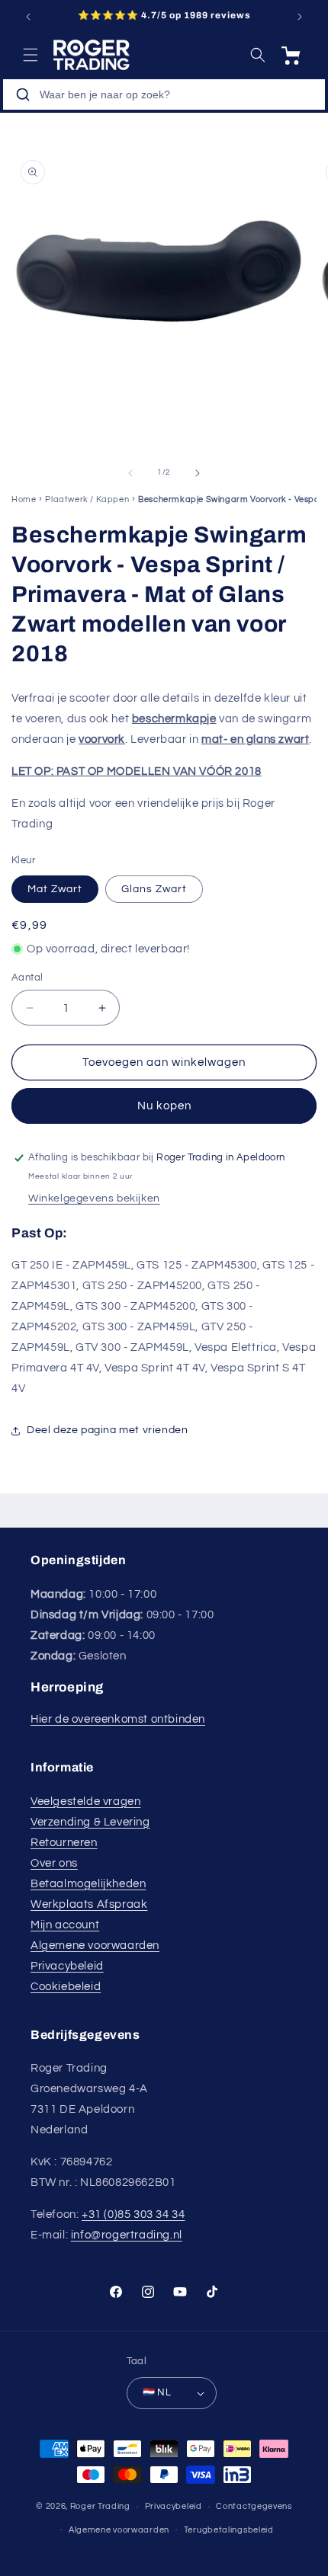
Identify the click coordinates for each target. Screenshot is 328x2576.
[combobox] (164, 94)
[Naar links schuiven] (130, 473)
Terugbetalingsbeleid (229, 2530)
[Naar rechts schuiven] (198, 473)
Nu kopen (164, 1106)
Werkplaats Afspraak (89, 1904)
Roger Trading (100, 2506)
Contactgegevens (254, 2506)
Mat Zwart (55, 889)
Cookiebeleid (66, 1987)
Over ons (54, 1863)
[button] (31, 55)
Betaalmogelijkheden (88, 1884)
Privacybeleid (67, 1966)
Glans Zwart (154, 889)
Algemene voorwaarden (95, 1946)
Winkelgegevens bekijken (94, 1198)
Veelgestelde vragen (85, 1802)
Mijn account (65, 1925)
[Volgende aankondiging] (300, 17)
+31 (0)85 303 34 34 (133, 2214)
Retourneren (64, 1843)
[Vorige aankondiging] (28, 17)
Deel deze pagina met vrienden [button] (107, 1430)
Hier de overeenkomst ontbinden (118, 1719)
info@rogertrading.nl (127, 2235)
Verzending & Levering (90, 1822)
